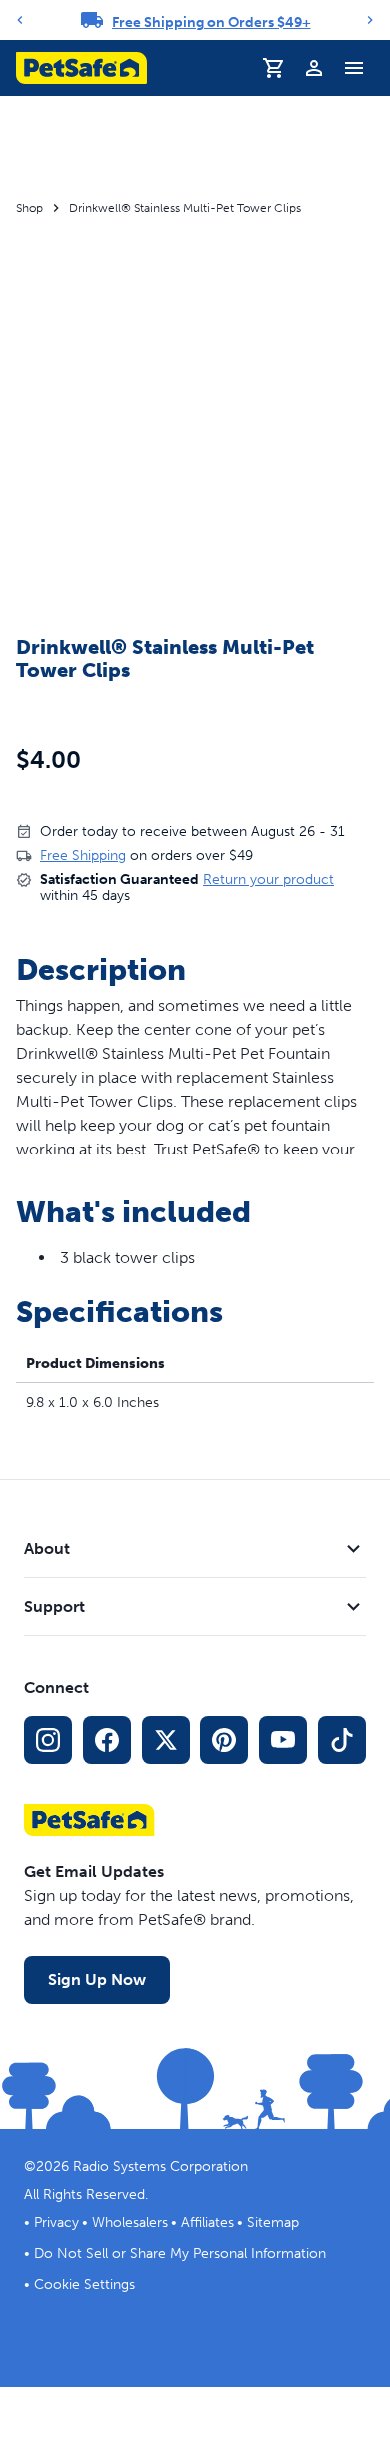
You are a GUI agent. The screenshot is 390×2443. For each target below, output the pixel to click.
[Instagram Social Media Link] (48, 1740)
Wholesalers (130, 2222)
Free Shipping (83, 855)
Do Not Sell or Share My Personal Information (180, 2253)
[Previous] (20, 20)
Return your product (268, 879)
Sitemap (273, 2222)
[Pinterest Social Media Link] (224, 1740)
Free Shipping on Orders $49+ (211, 22)
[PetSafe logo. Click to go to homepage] (81, 68)
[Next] (370, 20)
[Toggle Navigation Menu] (354, 68)
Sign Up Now (97, 1979)
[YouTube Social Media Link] (283, 1740)
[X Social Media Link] (166, 1740)
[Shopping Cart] (274, 68)
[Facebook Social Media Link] (107, 1740)
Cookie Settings (84, 2284)
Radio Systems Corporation (160, 2166)
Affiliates (207, 2222)
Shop (29, 208)
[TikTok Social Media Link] (342, 1740)
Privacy (56, 2222)
